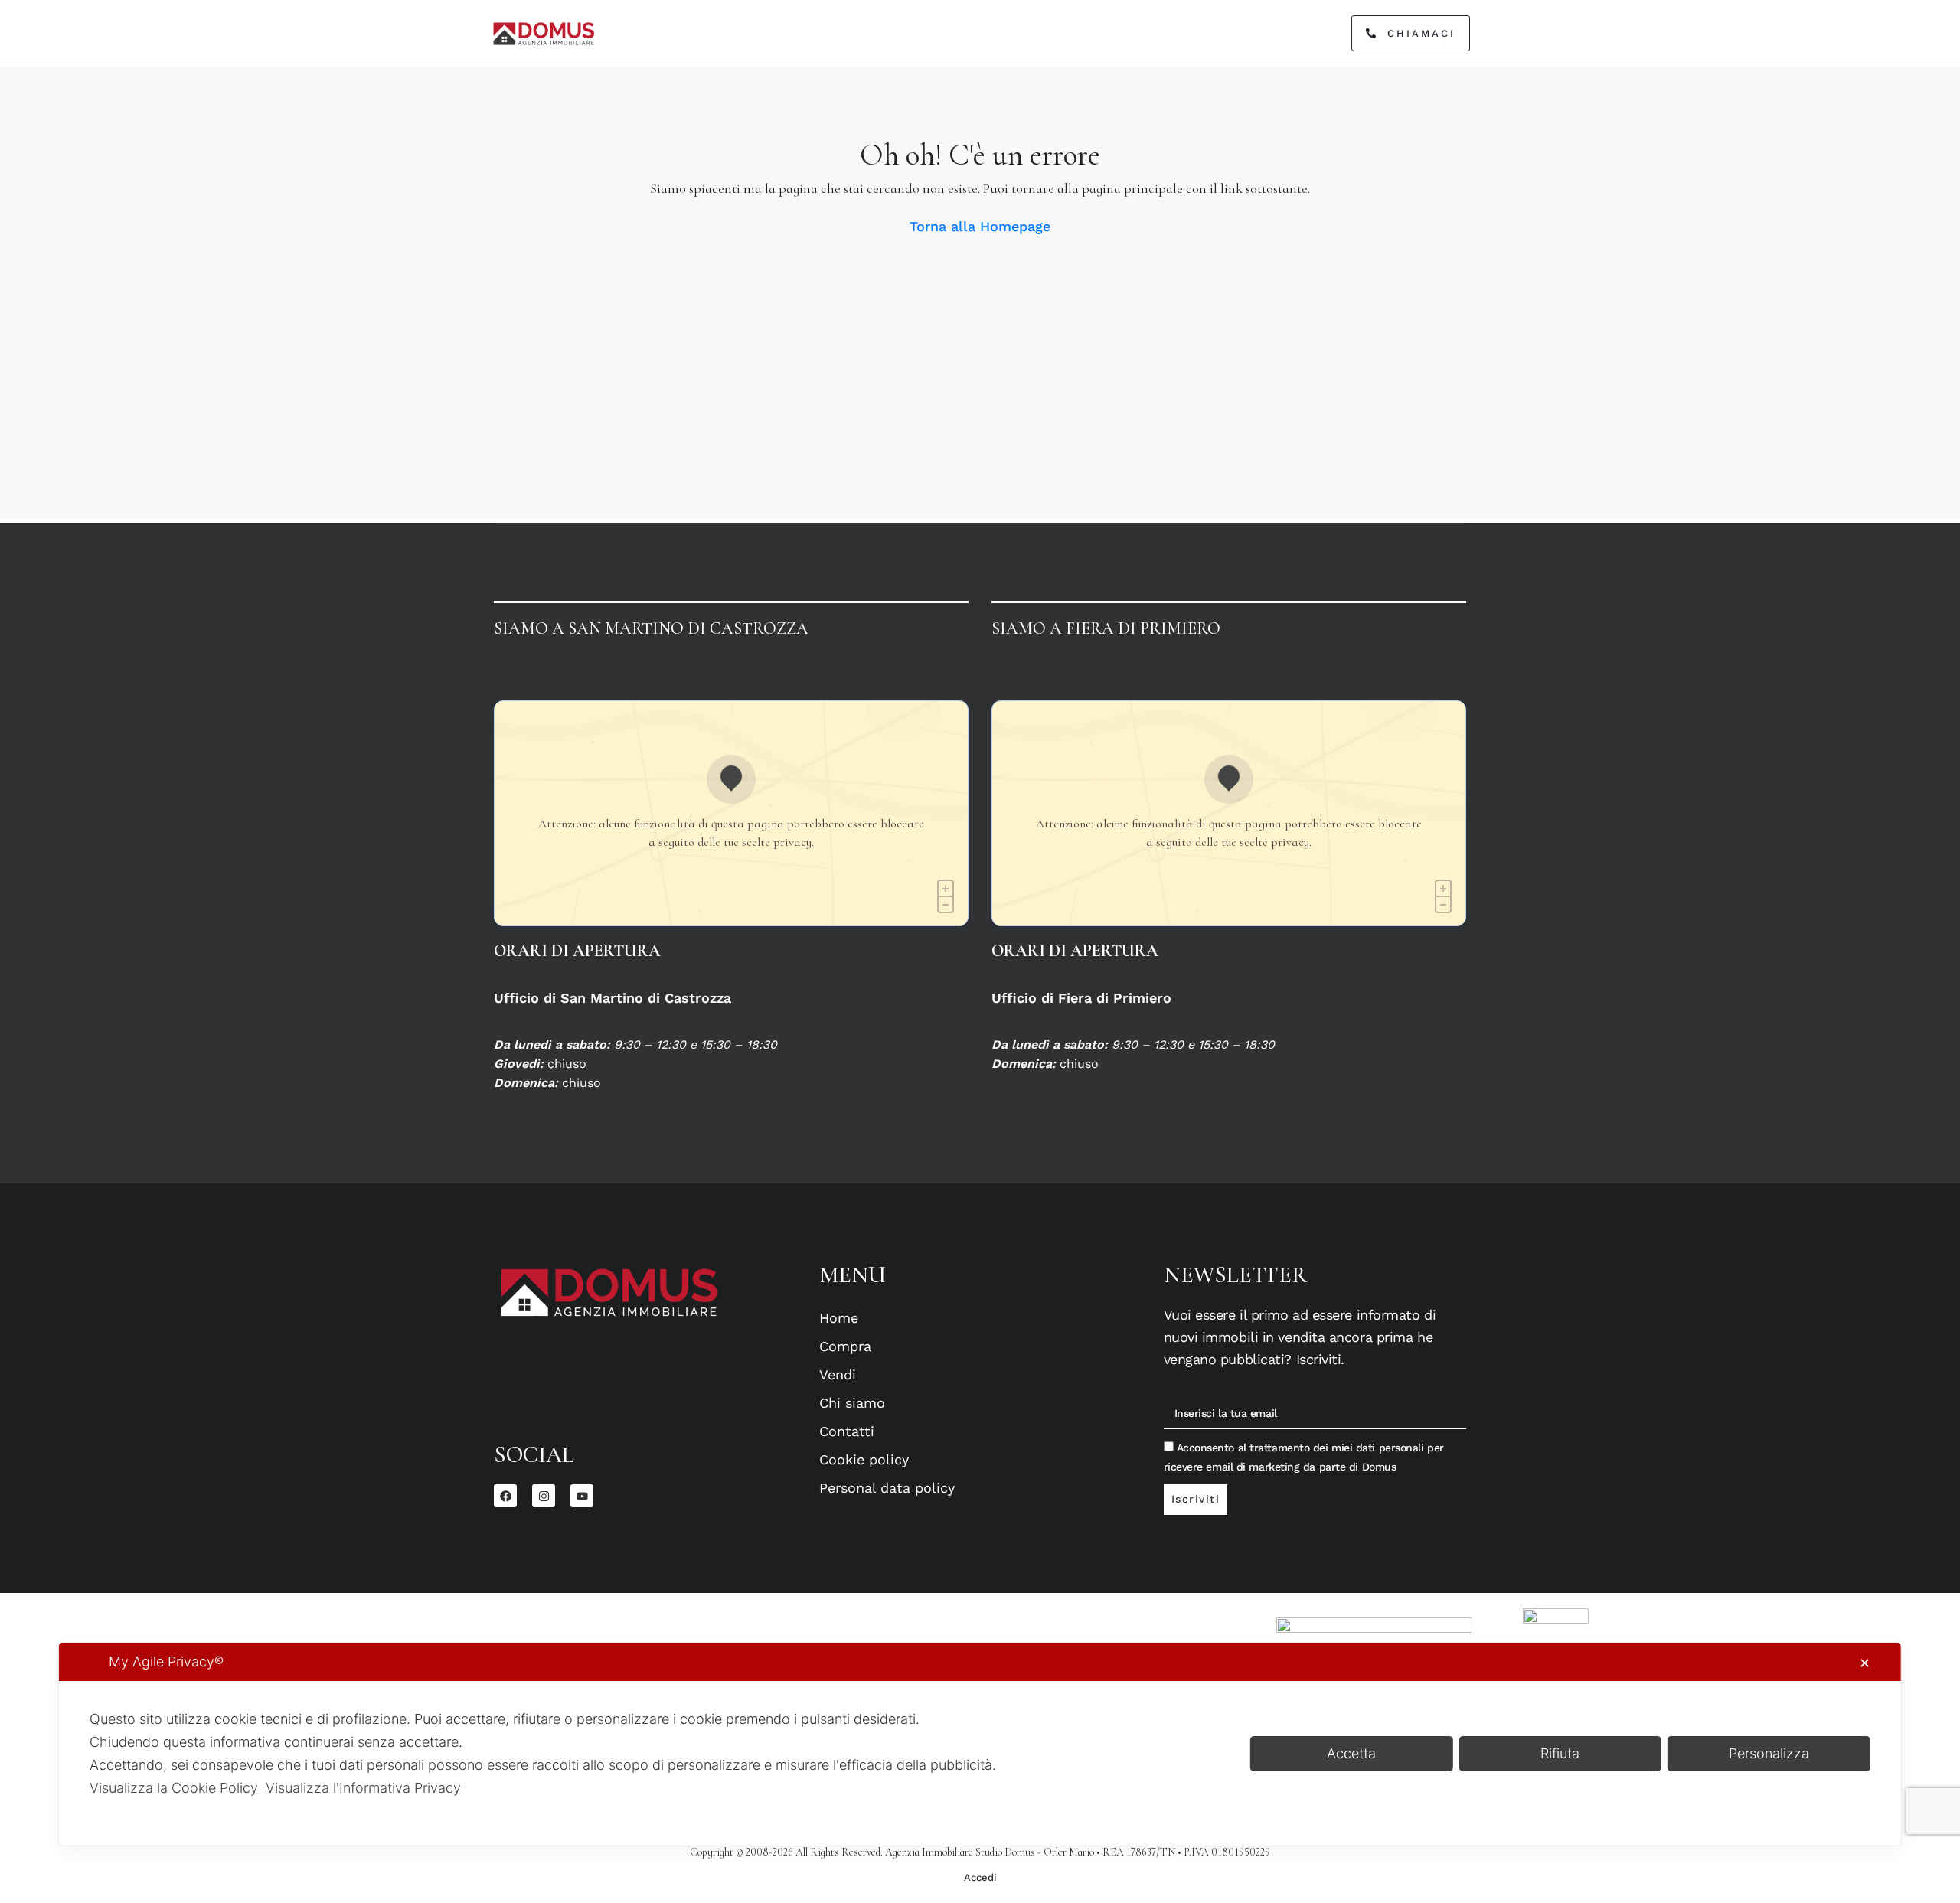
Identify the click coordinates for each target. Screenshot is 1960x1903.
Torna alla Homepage (980, 226)
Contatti (847, 1431)
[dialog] (980, 1744)
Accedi (980, 1877)
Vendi (838, 1374)
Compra (845, 1346)
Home (839, 1318)
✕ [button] (1865, 1663)
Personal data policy (887, 1488)
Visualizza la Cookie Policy (174, 1788)
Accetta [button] (1351, 1753)
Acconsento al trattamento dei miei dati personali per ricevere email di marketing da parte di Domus (1304, 1457)
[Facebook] (505, 1496)
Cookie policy (864, 1459)
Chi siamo (852, 1403)
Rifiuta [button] (1560, 1753)
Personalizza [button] (1769, 1753)
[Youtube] (582, 1496)
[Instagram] (544, 1496)
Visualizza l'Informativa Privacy (363, 1788)
